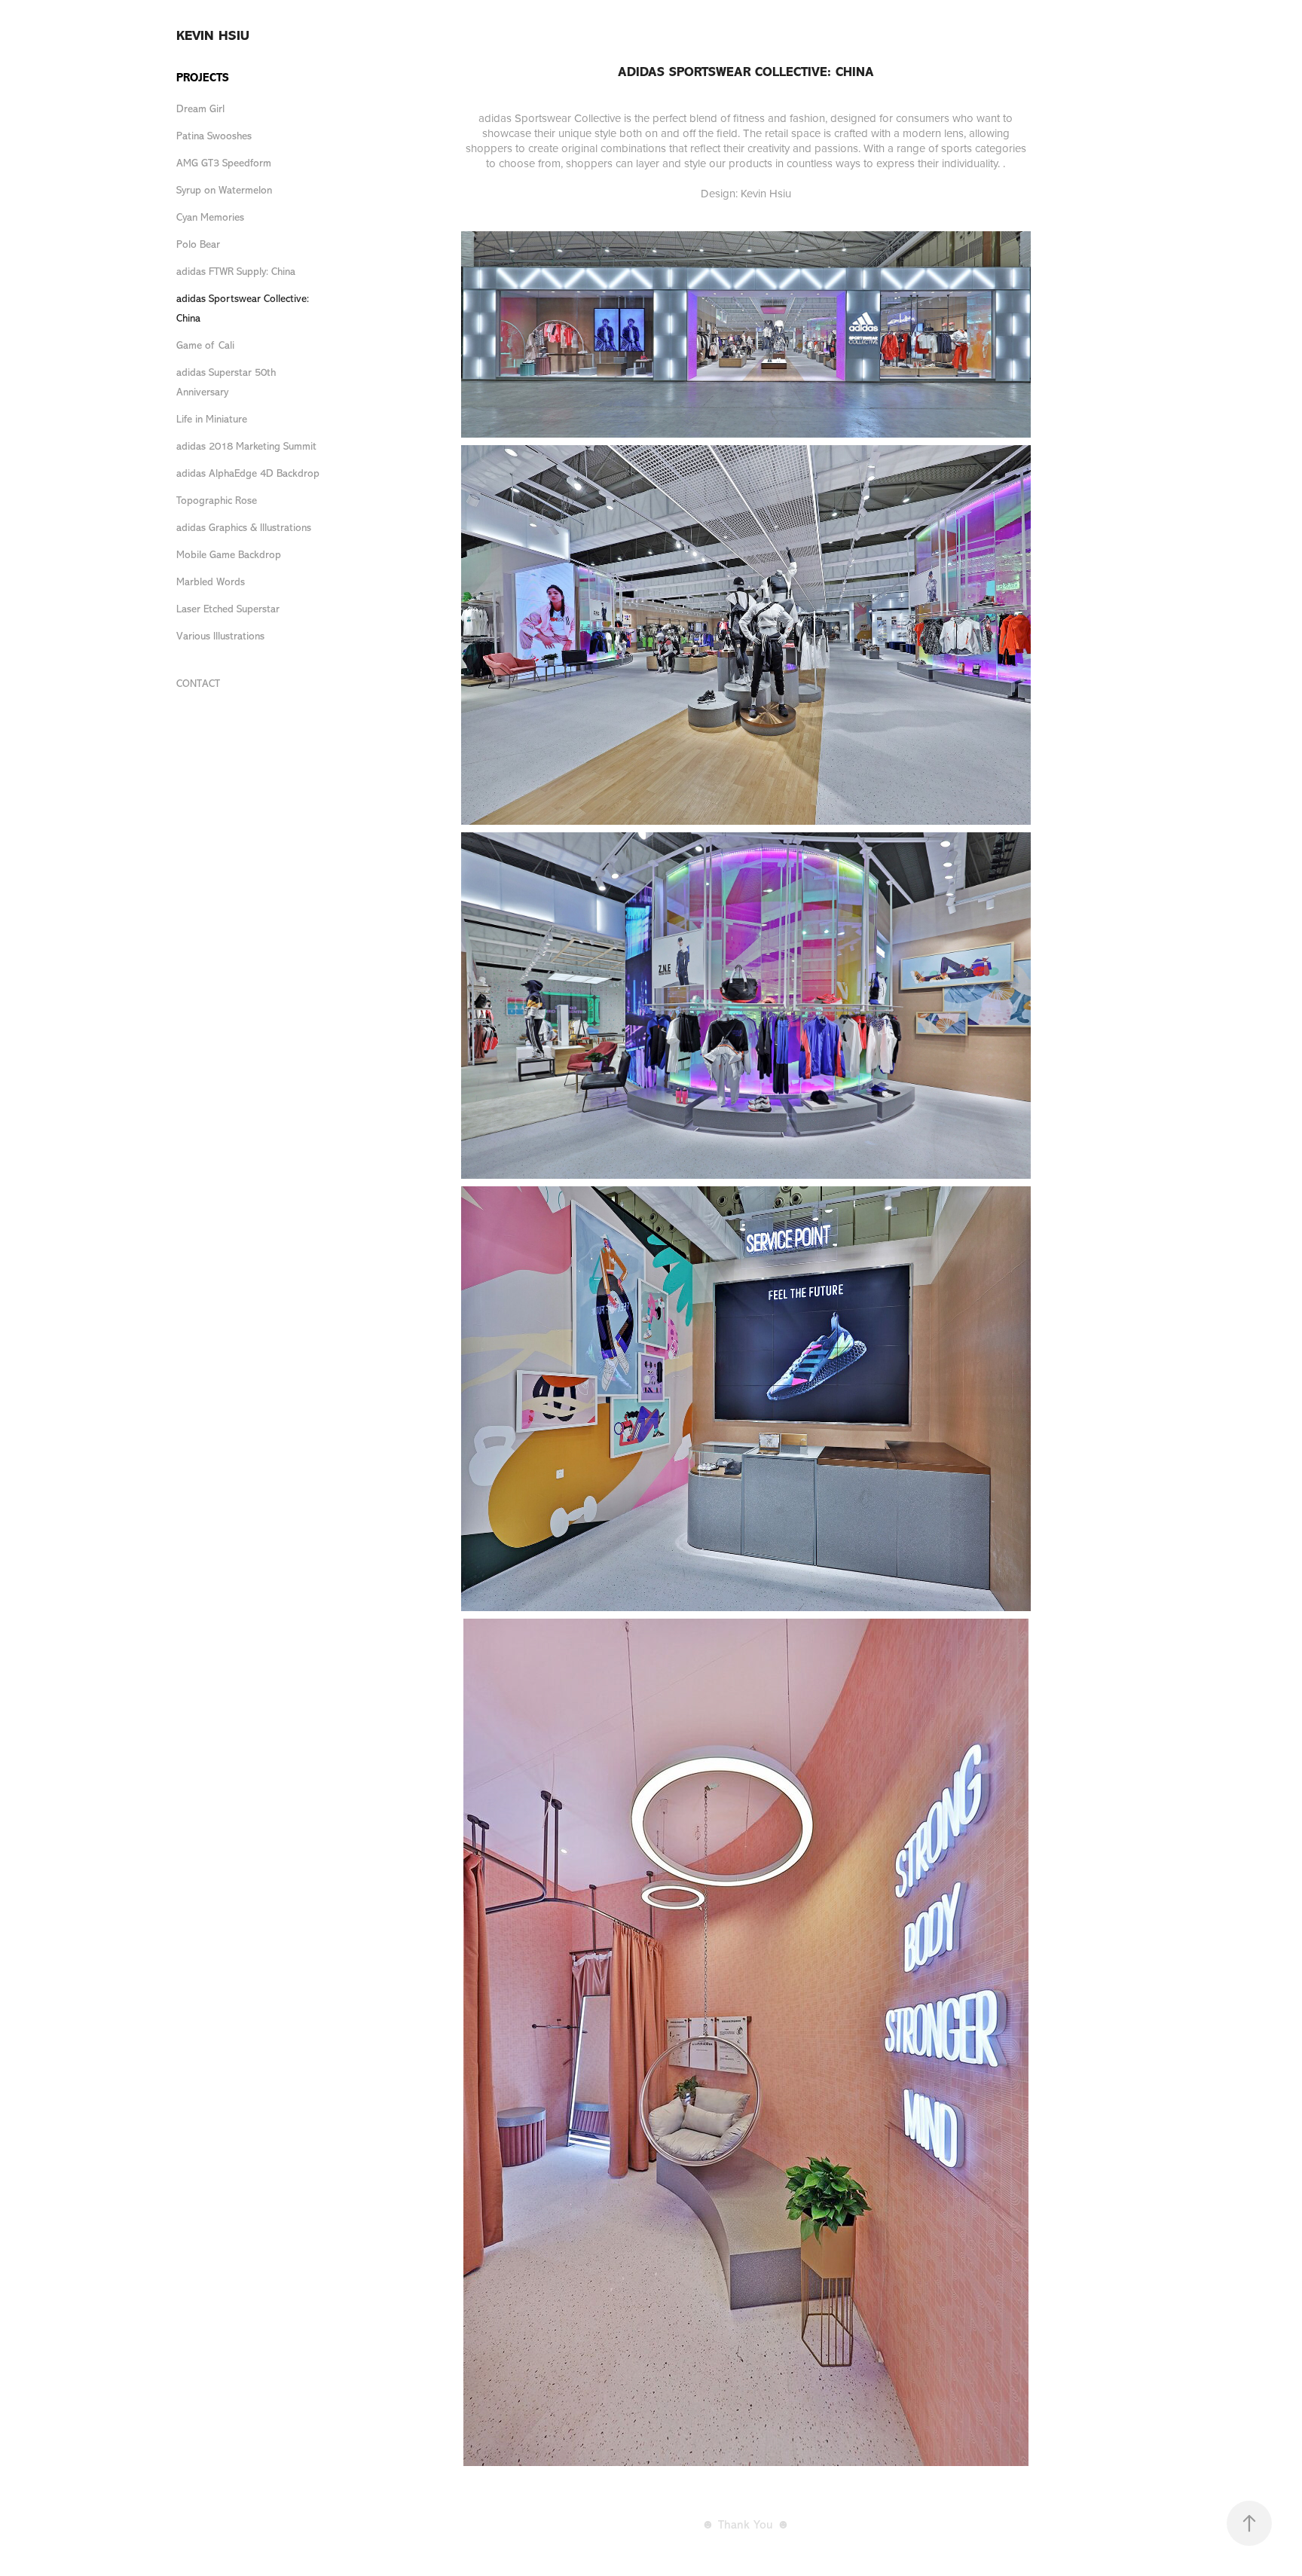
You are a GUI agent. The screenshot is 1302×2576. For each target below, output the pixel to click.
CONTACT (198, 684)
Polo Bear (198, 244)
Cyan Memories (210, 217)
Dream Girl (200, 109)
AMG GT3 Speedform (224, 163)
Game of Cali (205, 345)
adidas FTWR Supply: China (236, 272)
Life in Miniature (212, 419)
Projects (203, 78)
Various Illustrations (220, 636)
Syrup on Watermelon (224, 190)
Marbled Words (211, 582)
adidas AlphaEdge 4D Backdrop (248, 473)
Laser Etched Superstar (228, 609)
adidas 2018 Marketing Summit (246, 446)
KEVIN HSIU (213, 35)
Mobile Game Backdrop (229, 555)
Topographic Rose (217, 501)
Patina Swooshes (214, 136)
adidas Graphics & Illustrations (244, 528)
